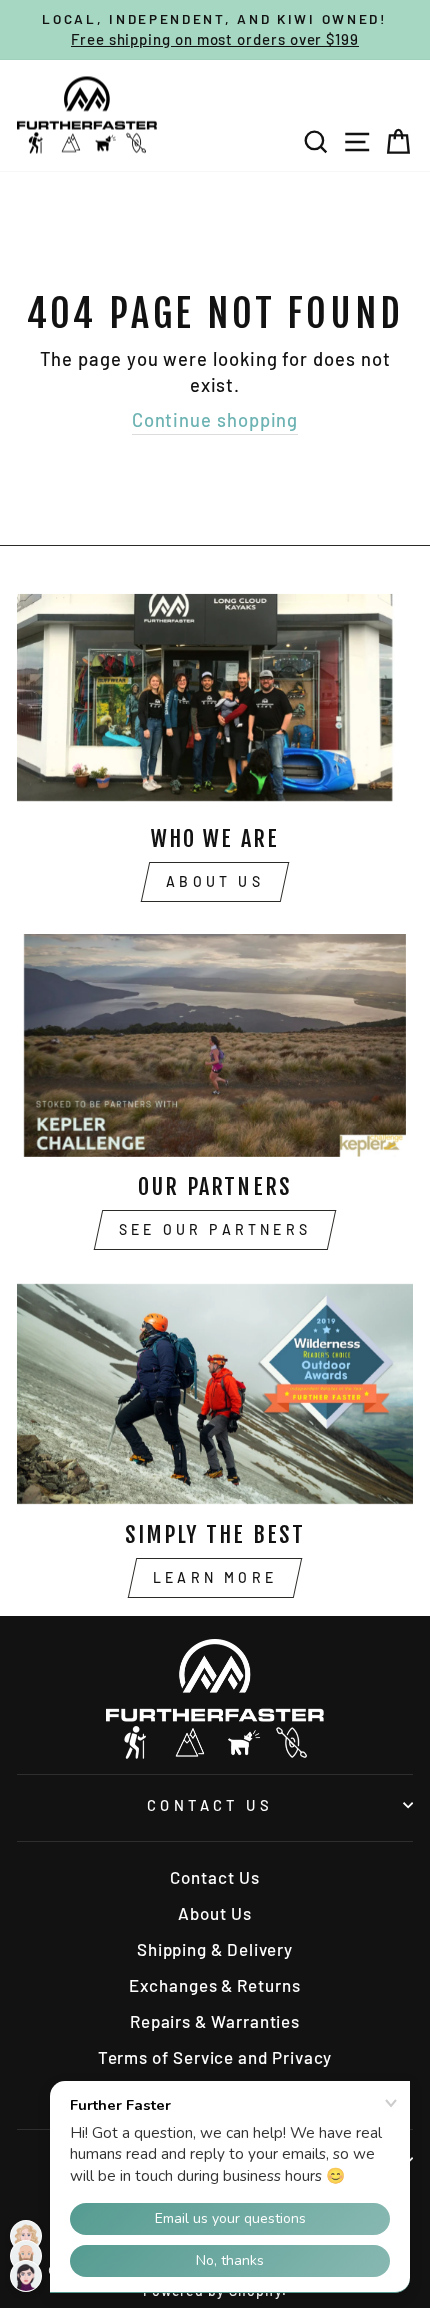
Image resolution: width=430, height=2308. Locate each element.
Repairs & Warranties (215, 2021)
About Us (215, 881)
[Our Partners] (215, 1045)
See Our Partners (215, 1229)
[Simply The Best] (215, 1393)
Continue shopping (215, 420)
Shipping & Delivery (215, 1949)
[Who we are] (215, 697)
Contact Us (210, 1805)
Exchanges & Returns (214, 1985)
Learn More (215, 1577)
